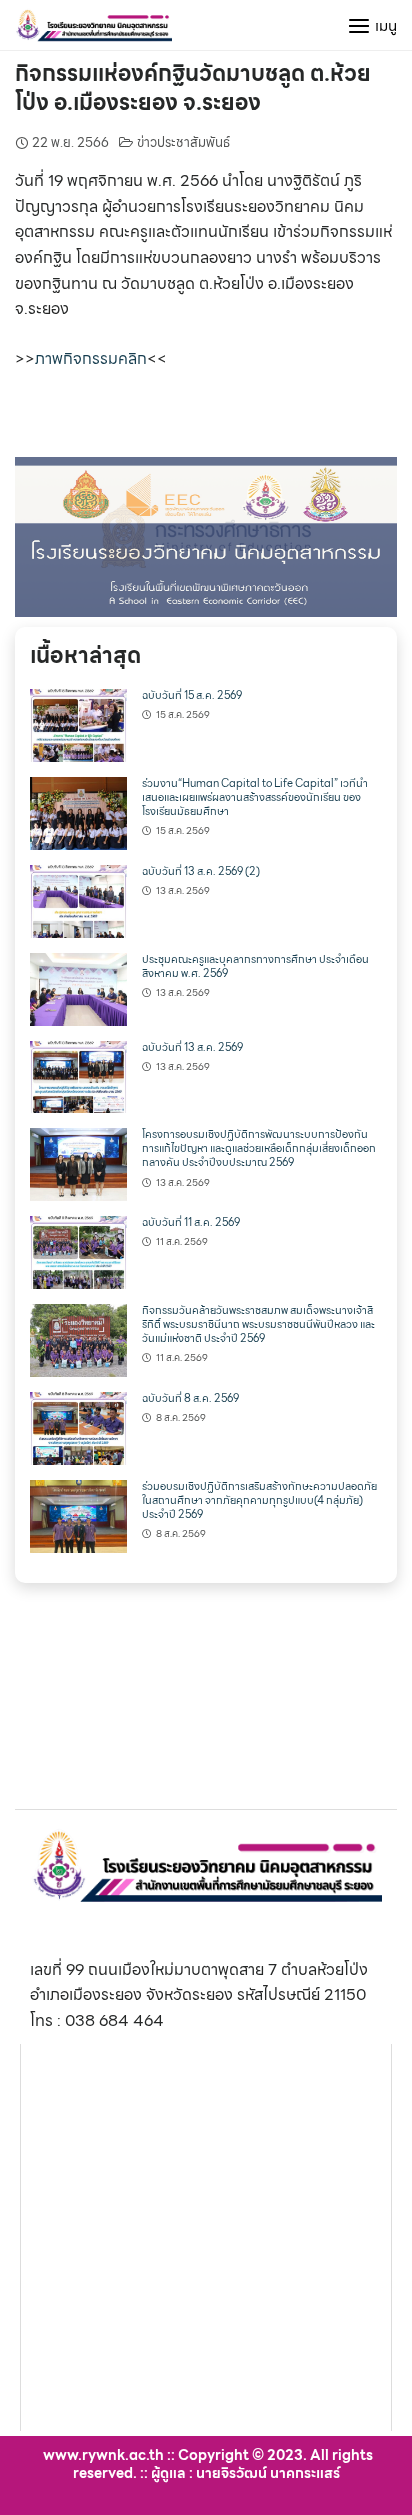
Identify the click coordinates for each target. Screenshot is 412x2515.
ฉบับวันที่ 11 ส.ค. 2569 (191, 1222)
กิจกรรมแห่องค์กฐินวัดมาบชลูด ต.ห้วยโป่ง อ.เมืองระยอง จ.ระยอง (193, 88)
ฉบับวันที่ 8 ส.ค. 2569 (190, 1398)
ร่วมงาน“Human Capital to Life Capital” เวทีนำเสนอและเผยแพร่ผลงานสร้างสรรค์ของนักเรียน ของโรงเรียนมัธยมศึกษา (255, 797)
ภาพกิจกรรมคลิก (91, 358)
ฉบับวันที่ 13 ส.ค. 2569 (192, 1047)
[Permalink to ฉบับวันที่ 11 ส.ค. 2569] (78, 1250)
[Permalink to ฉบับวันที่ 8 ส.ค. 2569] (78, 1426)
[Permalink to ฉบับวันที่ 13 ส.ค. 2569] (78, 1075)
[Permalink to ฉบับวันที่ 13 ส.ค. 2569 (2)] (78, 899)
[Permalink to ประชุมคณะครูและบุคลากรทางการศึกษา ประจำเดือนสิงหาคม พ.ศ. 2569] (78, 987)
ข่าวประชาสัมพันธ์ (183, 142)
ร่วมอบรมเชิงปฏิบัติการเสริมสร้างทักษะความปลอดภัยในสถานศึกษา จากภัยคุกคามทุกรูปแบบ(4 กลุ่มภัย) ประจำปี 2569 (259, 1500)
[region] (206, 537)
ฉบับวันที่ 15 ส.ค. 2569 (192, 695)
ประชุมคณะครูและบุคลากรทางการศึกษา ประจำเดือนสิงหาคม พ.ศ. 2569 (255, 966)
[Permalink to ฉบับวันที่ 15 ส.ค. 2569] (78, 723)
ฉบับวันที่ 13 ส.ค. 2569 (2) (201, 871)
